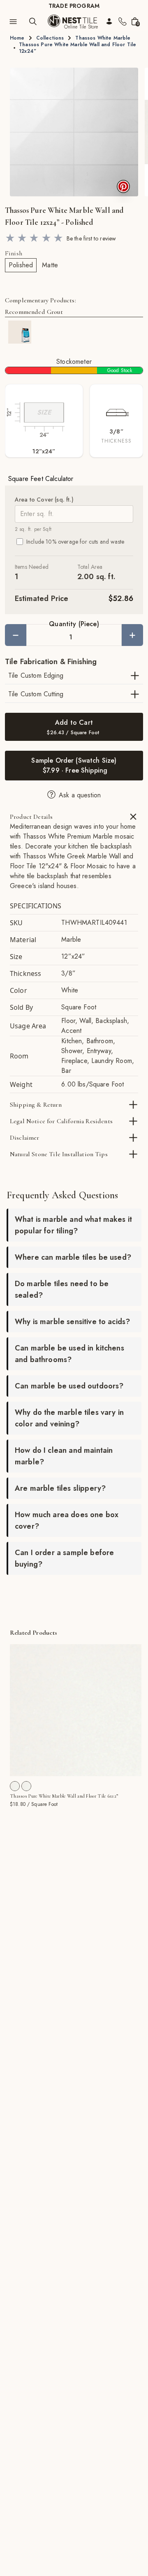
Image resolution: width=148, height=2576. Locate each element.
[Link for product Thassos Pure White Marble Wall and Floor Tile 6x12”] (76, 1710)
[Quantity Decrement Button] (16, 635)
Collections (50, 38)
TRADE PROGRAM (74, 6)
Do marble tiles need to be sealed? (62, 1289)
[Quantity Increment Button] (132, 635)
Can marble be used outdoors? (69, 1386)
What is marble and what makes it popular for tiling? (73, 1225)
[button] (74, 132)
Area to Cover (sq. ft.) (44, 500)
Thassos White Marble (103, 38)
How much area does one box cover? (67, 1520)
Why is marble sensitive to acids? (72, 1322)
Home (17, 38)
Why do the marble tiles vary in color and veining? (69, 1418)
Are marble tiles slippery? (60, 1488)
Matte (50, 265)
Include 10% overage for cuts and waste (75, 542)
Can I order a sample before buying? (64, 1558)
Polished (21, 265)
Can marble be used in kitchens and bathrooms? (69, 1354)
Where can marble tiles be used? (73, 1257)
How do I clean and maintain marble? (64, 1456)
